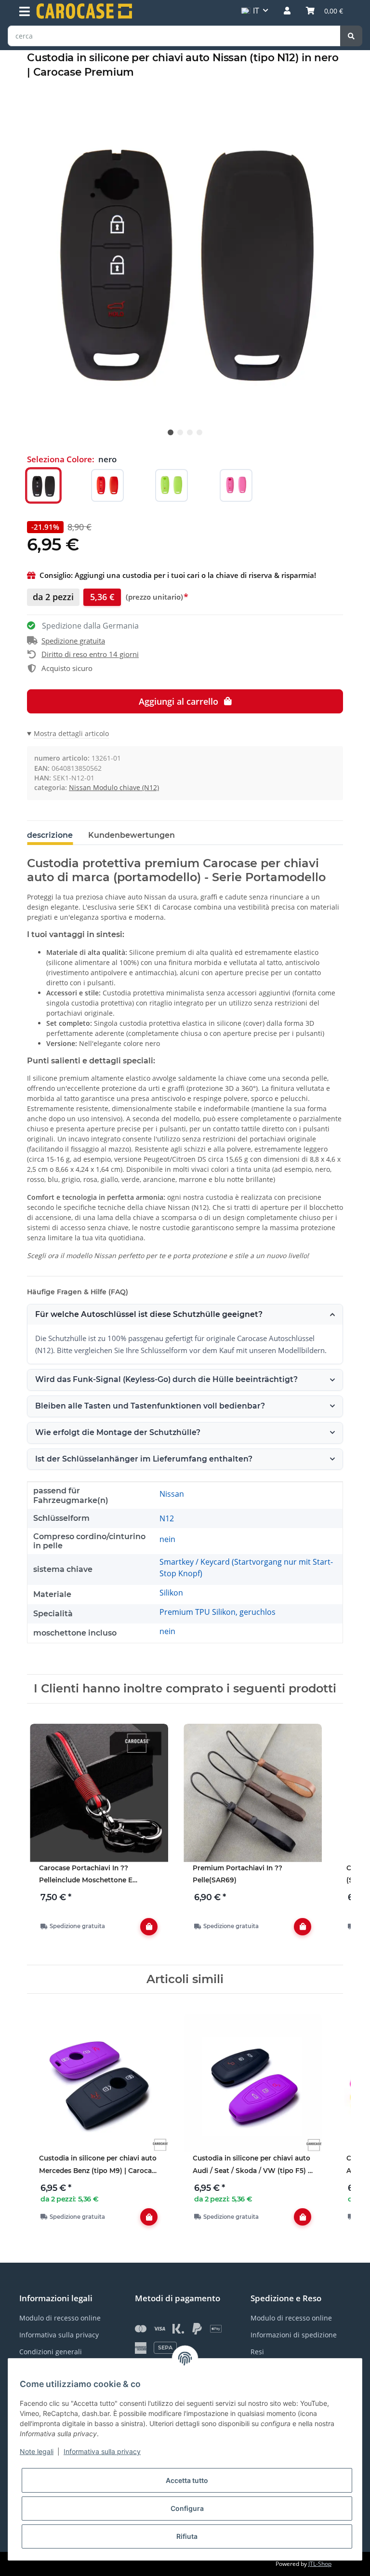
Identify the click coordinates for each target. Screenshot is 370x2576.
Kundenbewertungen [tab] (132, 835)
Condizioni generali (51, 2352)
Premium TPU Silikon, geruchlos (218, 1612)
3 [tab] (190, 432)
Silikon (171, 1593)
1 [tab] (171, 432)
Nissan (172, 1494)
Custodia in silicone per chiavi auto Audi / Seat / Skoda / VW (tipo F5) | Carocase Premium (251, 2166)
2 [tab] (180, 432)
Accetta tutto (187, 2480)
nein (167, 1539)
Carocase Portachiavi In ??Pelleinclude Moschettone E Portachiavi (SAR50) (86, 1875)
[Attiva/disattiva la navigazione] (25, 12)
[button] (287, 11)
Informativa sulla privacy (102, 2451)
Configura (187, 2508)
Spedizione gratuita (73, 641)
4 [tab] (199, 432)
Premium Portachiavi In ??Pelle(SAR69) (238, 1874)
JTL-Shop (320, 2564)
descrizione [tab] (50, 835)
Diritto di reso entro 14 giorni (90, 654)
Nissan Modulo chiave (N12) (114, 787)
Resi (257, 2352)
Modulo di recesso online (60, 2318)
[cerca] (351, 36)
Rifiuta (187, 2536)
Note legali (37, 2451)
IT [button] (256, 11)
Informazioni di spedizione (294, 2335)
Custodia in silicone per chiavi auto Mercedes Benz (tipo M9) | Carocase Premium (99, 2166)
